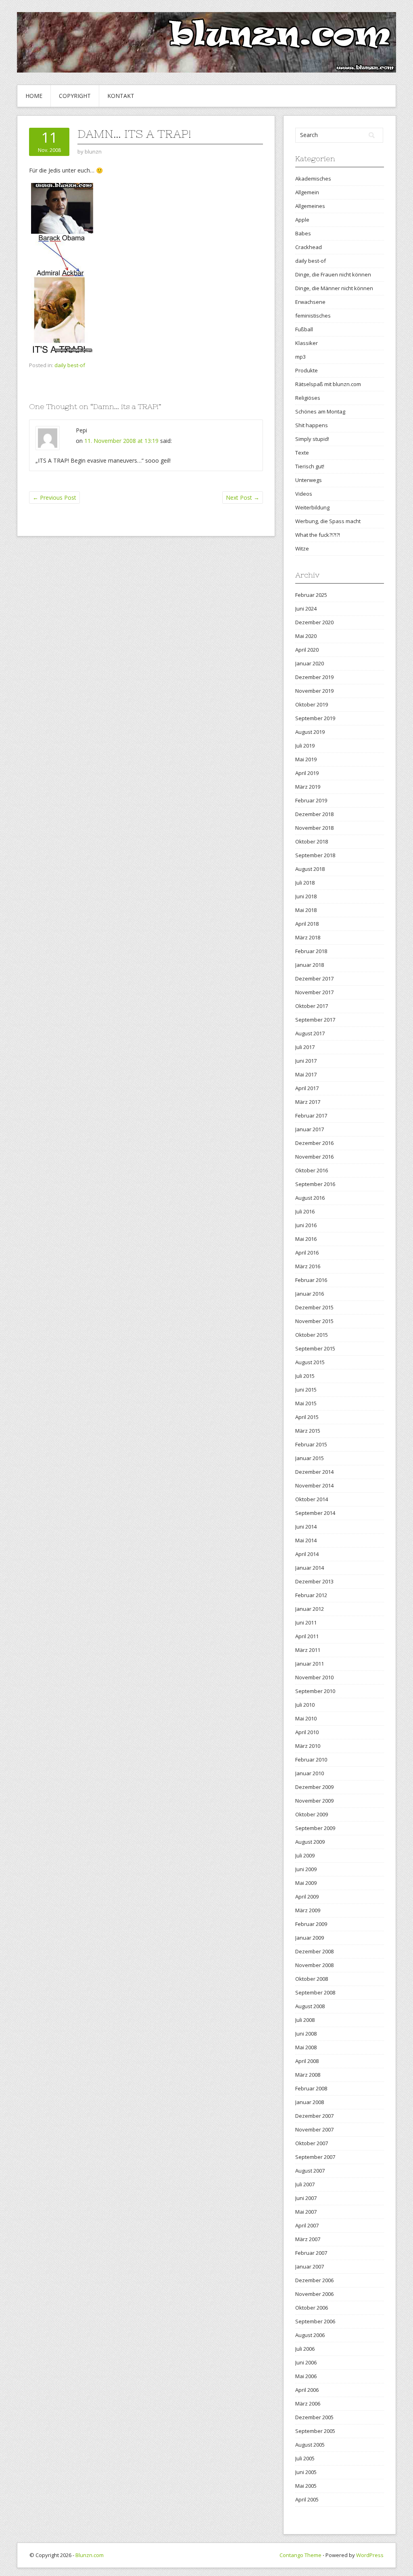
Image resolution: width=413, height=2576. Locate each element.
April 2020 (307, 650)
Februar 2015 (311, 1444)
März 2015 (308, 1431)
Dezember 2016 (314, 1143)
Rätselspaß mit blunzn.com (328, 384)
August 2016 (310, 1198)
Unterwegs (309, 480)
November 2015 (314, 1321)
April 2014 (307, 1554)
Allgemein (307, 192)
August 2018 (310, 869)
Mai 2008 (306, 2047)
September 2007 (315, 2157)
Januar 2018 (310, 965)
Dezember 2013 (314, 1581)
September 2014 (315, 1513)
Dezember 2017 (314, 978)
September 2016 (315, 1184)
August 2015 (310, 1362)
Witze (302, 548)
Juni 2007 (306, 2198)
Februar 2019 (311, 800)
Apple (302, 220)
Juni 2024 (306, 609)
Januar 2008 (310, 2102)
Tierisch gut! (310, 466)
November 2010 (314, 1677)
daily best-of (70, 365)
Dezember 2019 (314, 677)
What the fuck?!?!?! (318, 535)
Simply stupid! (312, 439)
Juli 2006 (305, 2349)
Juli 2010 (305, 1705)
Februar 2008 (311, 2088)
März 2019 (308, 787)
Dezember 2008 (314, 1951)
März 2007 (308, 2239)
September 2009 (315, 1828)
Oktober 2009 (312, 1814)
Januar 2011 (310, 1664)
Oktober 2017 (312, 1006)
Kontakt (121, 96)
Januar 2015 (310, 1458)
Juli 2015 (305, 1376)
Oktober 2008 (312, 1979)
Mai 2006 (306, 2376)
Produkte (307, 370)
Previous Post (54, 498)
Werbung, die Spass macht (328, 521)
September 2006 (315, 2321)
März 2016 (308, 1266)
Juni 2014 (306, 1527)
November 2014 (314, 1485)
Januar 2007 (310, 2266)
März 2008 (308, 2075)
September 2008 (315, 1992)
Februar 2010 (311, 1760)
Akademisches (313, 179)
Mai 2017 (306, 1074)
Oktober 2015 (312, 1335)
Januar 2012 (310, 1609)
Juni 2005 (306, 2472)
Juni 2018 (306, 896)
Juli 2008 (305, 2020)
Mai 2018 (306, 910)
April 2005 (307, 2499)
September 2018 (315, 855)
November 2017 (314, 992)
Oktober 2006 (312, 2308)
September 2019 (315, 718)
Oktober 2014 (312, 1499)
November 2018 (314, 828)
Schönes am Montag (320, 411)
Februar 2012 (311, 1595)
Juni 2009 (306, 1869)
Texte (302, 453)
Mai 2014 (306, 1540)
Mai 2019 (306, 759)
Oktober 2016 (312, 1170)
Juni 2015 (306, 1390)
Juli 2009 (305, 1855)
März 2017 (308, 1102)
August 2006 (310, 2335)
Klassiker (307, 343)
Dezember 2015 (314, 1307)
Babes (303, 233)
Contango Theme (300, 2555)
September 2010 (315, 1691)
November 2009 (314, 1801)
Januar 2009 (310, 1938)
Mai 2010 (306, 1718)
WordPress (370, 2555)
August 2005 (310, 2445)
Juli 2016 (305, 1211)
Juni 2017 (306, 1061)
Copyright (75, 96)
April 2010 (307, 1732)
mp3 (300, 357)
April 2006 (307, 2390)
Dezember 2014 (314, 1472)
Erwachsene (310, 302)
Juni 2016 (306, 1225)
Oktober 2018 (312, 841)
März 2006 (308, 2404)
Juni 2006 (306, 2362)
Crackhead (309, 247)
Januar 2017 (310, 1129)
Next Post (243, 498)
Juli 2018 (305, 883)
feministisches (313, 316)
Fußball (304, 329)
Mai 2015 (306, 1403)
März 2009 (308, 1910)
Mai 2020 (306, 636)
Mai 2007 (306, 2212)
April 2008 (307, 2061)
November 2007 (314, 2129)
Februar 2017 (311, 1116)
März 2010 (308, 1746)
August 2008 (310, 2006)
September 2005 (315, 2431)
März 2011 (308, 1650)
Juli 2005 (305, 2458)
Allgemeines (310, 206)
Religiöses (308, 398)
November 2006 (314, 2294)
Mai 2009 (306, 1883)
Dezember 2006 (314, 2280)
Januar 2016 (310, 1294)
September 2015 (315, 1348)
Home (34, 96)
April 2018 (307, 924)
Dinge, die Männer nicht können (334, 288)
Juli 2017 (305, 1047)
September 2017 (315, 1020)
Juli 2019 (305, 746)
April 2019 (307, 773)
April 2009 (307, 1897)
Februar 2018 (311, 951)
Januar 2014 (310, 1568)
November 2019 (314, 691)
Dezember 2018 (314, 814)
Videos (304, 494)
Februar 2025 (311, 595)
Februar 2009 (311, 1924)
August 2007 (310, 2171)
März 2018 (308, 937)
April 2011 (307, 1636)
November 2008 (314, 1965)
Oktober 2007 (312, 2143)
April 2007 (307, 2225)
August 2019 (310, 732)
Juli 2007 (305, 2184)
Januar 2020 (310, 663)
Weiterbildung (312, 507)
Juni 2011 (306, 1622)
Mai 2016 (306, 1239)
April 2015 (307, 1417)
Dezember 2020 (314, 622)
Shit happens (312, 425)
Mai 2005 (306, 2486)
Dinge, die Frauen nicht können (333, 274)
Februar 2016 (311, 1280)
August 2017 (310, 1033)
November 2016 (314, 1157)
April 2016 (307, 1253)
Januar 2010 (310, 1773)
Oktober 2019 (312, 704)
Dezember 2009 (314, 1787)
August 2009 (310, 1842)
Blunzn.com (90, 2555)
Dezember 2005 (314, 2417)
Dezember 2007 (314, 2116)
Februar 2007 (311, 2253)
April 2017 (307, 1088)
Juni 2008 (306, 2034)
